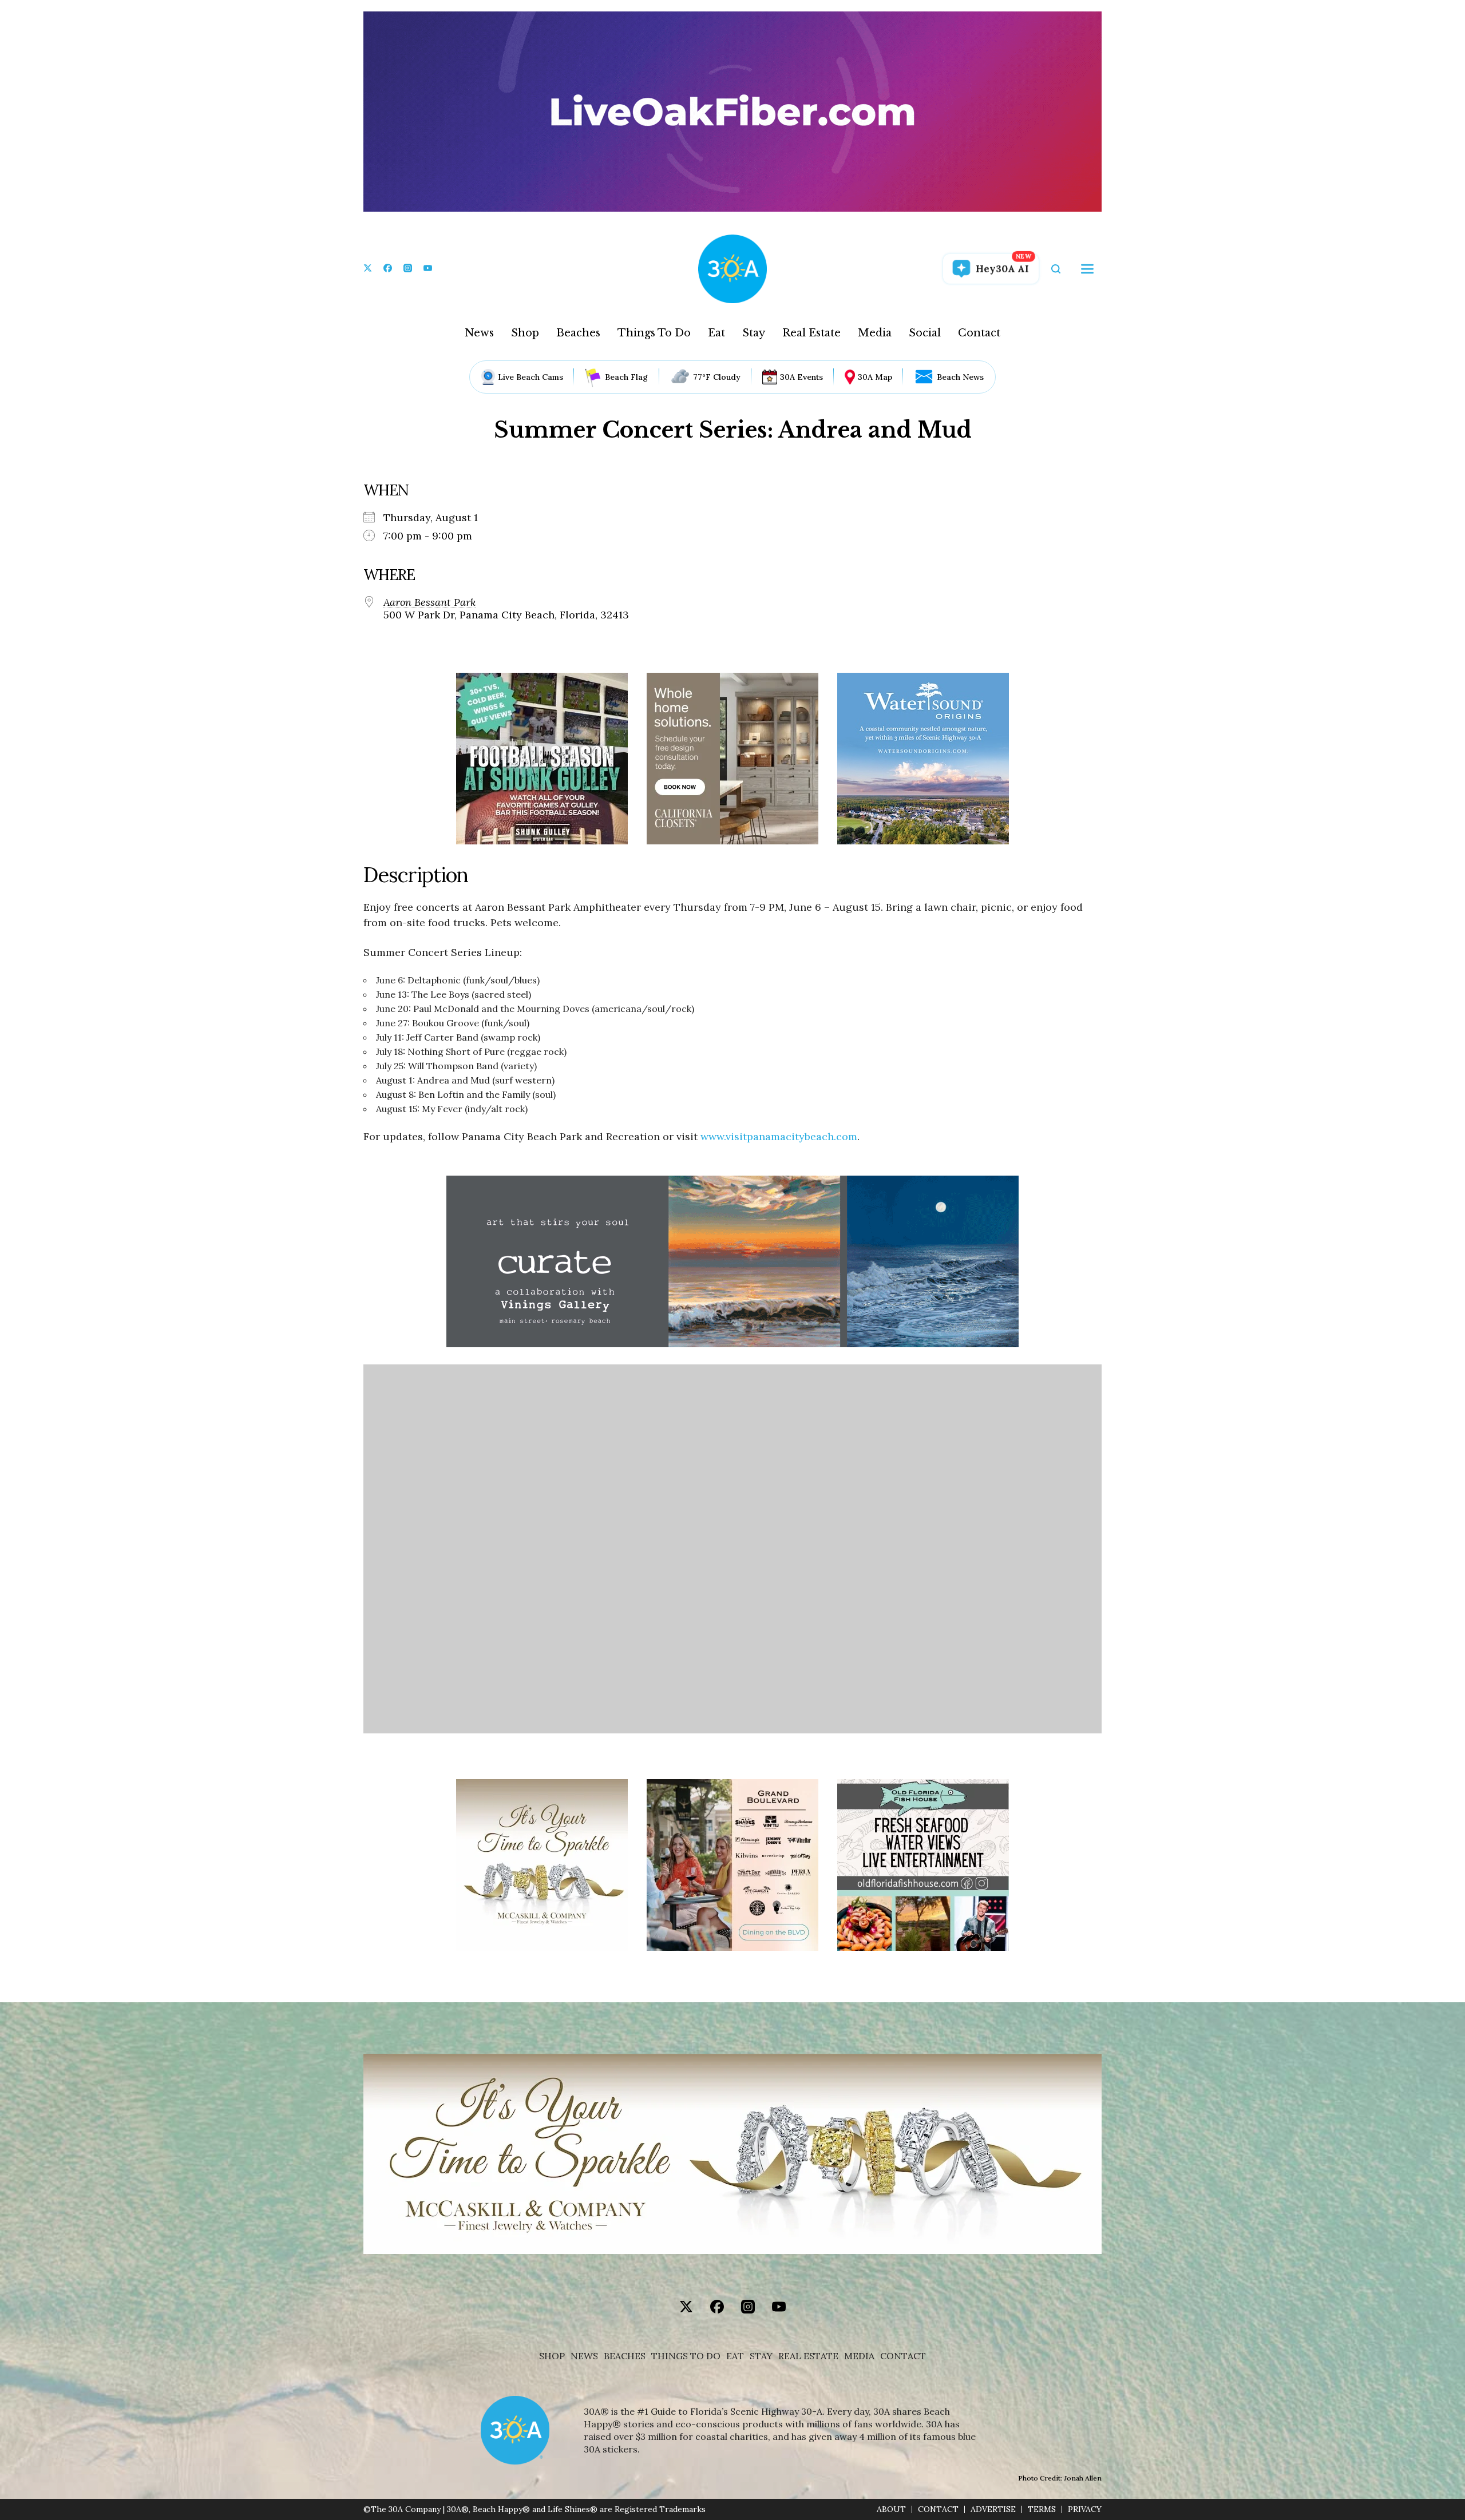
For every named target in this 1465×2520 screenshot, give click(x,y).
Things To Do (654, 333)
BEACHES (625, 2356)
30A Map (875, 377)
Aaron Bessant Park (429, 602)
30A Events (801, 377)
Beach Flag (626, 377)
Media (875, 333)
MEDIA (859, 2356)
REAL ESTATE (808, 2356)
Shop (525, 333)
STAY (761, 2356)
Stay (754, 333)
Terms (1042, 2509)
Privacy (1085, 2509)
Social (925, 333)
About (891, 2509)
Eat (716, 333)
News (479, 333)
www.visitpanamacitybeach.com (779, 1136)
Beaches (578, 333)
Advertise (993, 2509)
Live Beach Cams (530, 377)
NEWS (584, 2356)
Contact (979, 333)
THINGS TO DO (686, 2356)
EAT (735, 2356)
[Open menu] (1087, 269)
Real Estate (811, 333)
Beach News (960, 377)
